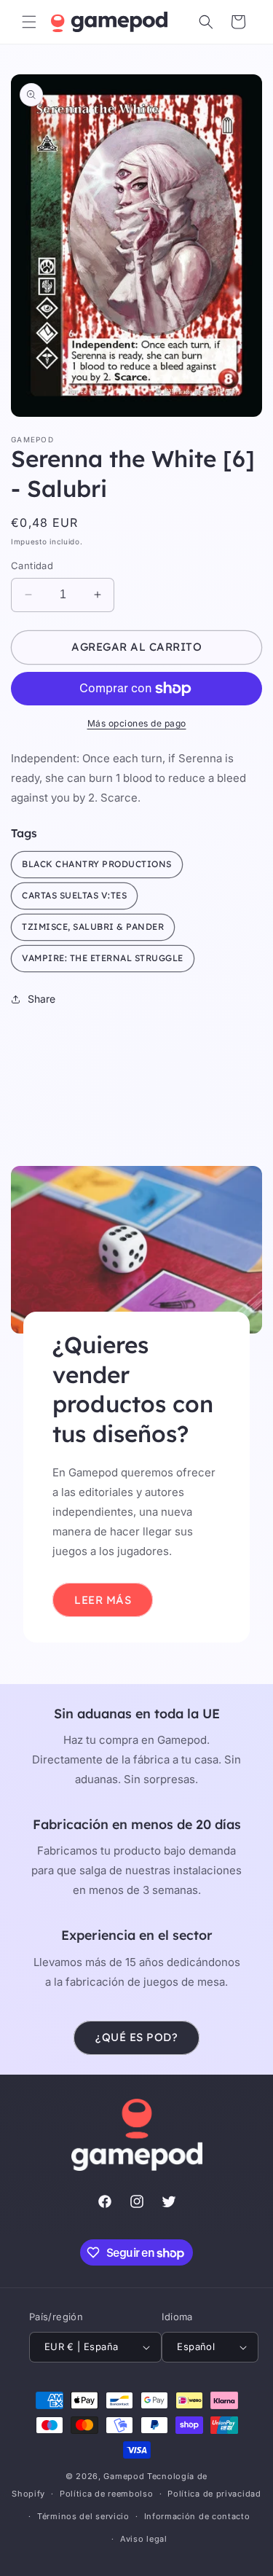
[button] (29, 22)
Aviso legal (144, 2539)
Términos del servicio (83, 2516)
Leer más (103, 1599)
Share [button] (41, 999)
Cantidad (32, 565)
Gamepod (124, 2476)
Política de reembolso (107, 2494)
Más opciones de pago (137, 723)
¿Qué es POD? (136, 2037)
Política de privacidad (214, 2494)
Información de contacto (197, 2516)
